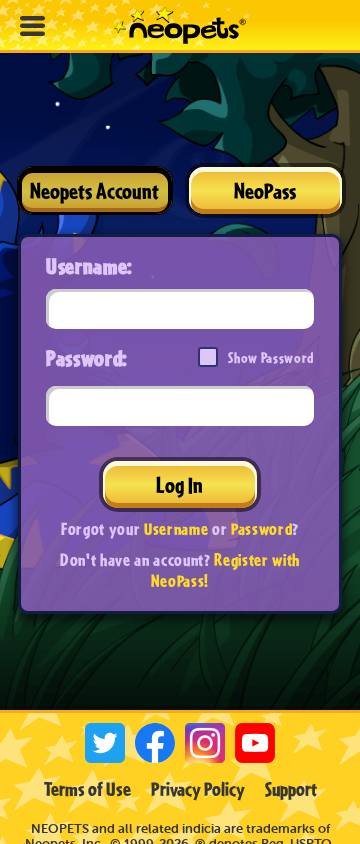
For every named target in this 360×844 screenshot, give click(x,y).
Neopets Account (94, 190)
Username (176, 528)
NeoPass (265, 190)
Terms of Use (87, 789)
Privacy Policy (198, 789)
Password (261, 528)
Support (291, 789)
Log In (179, 484)
